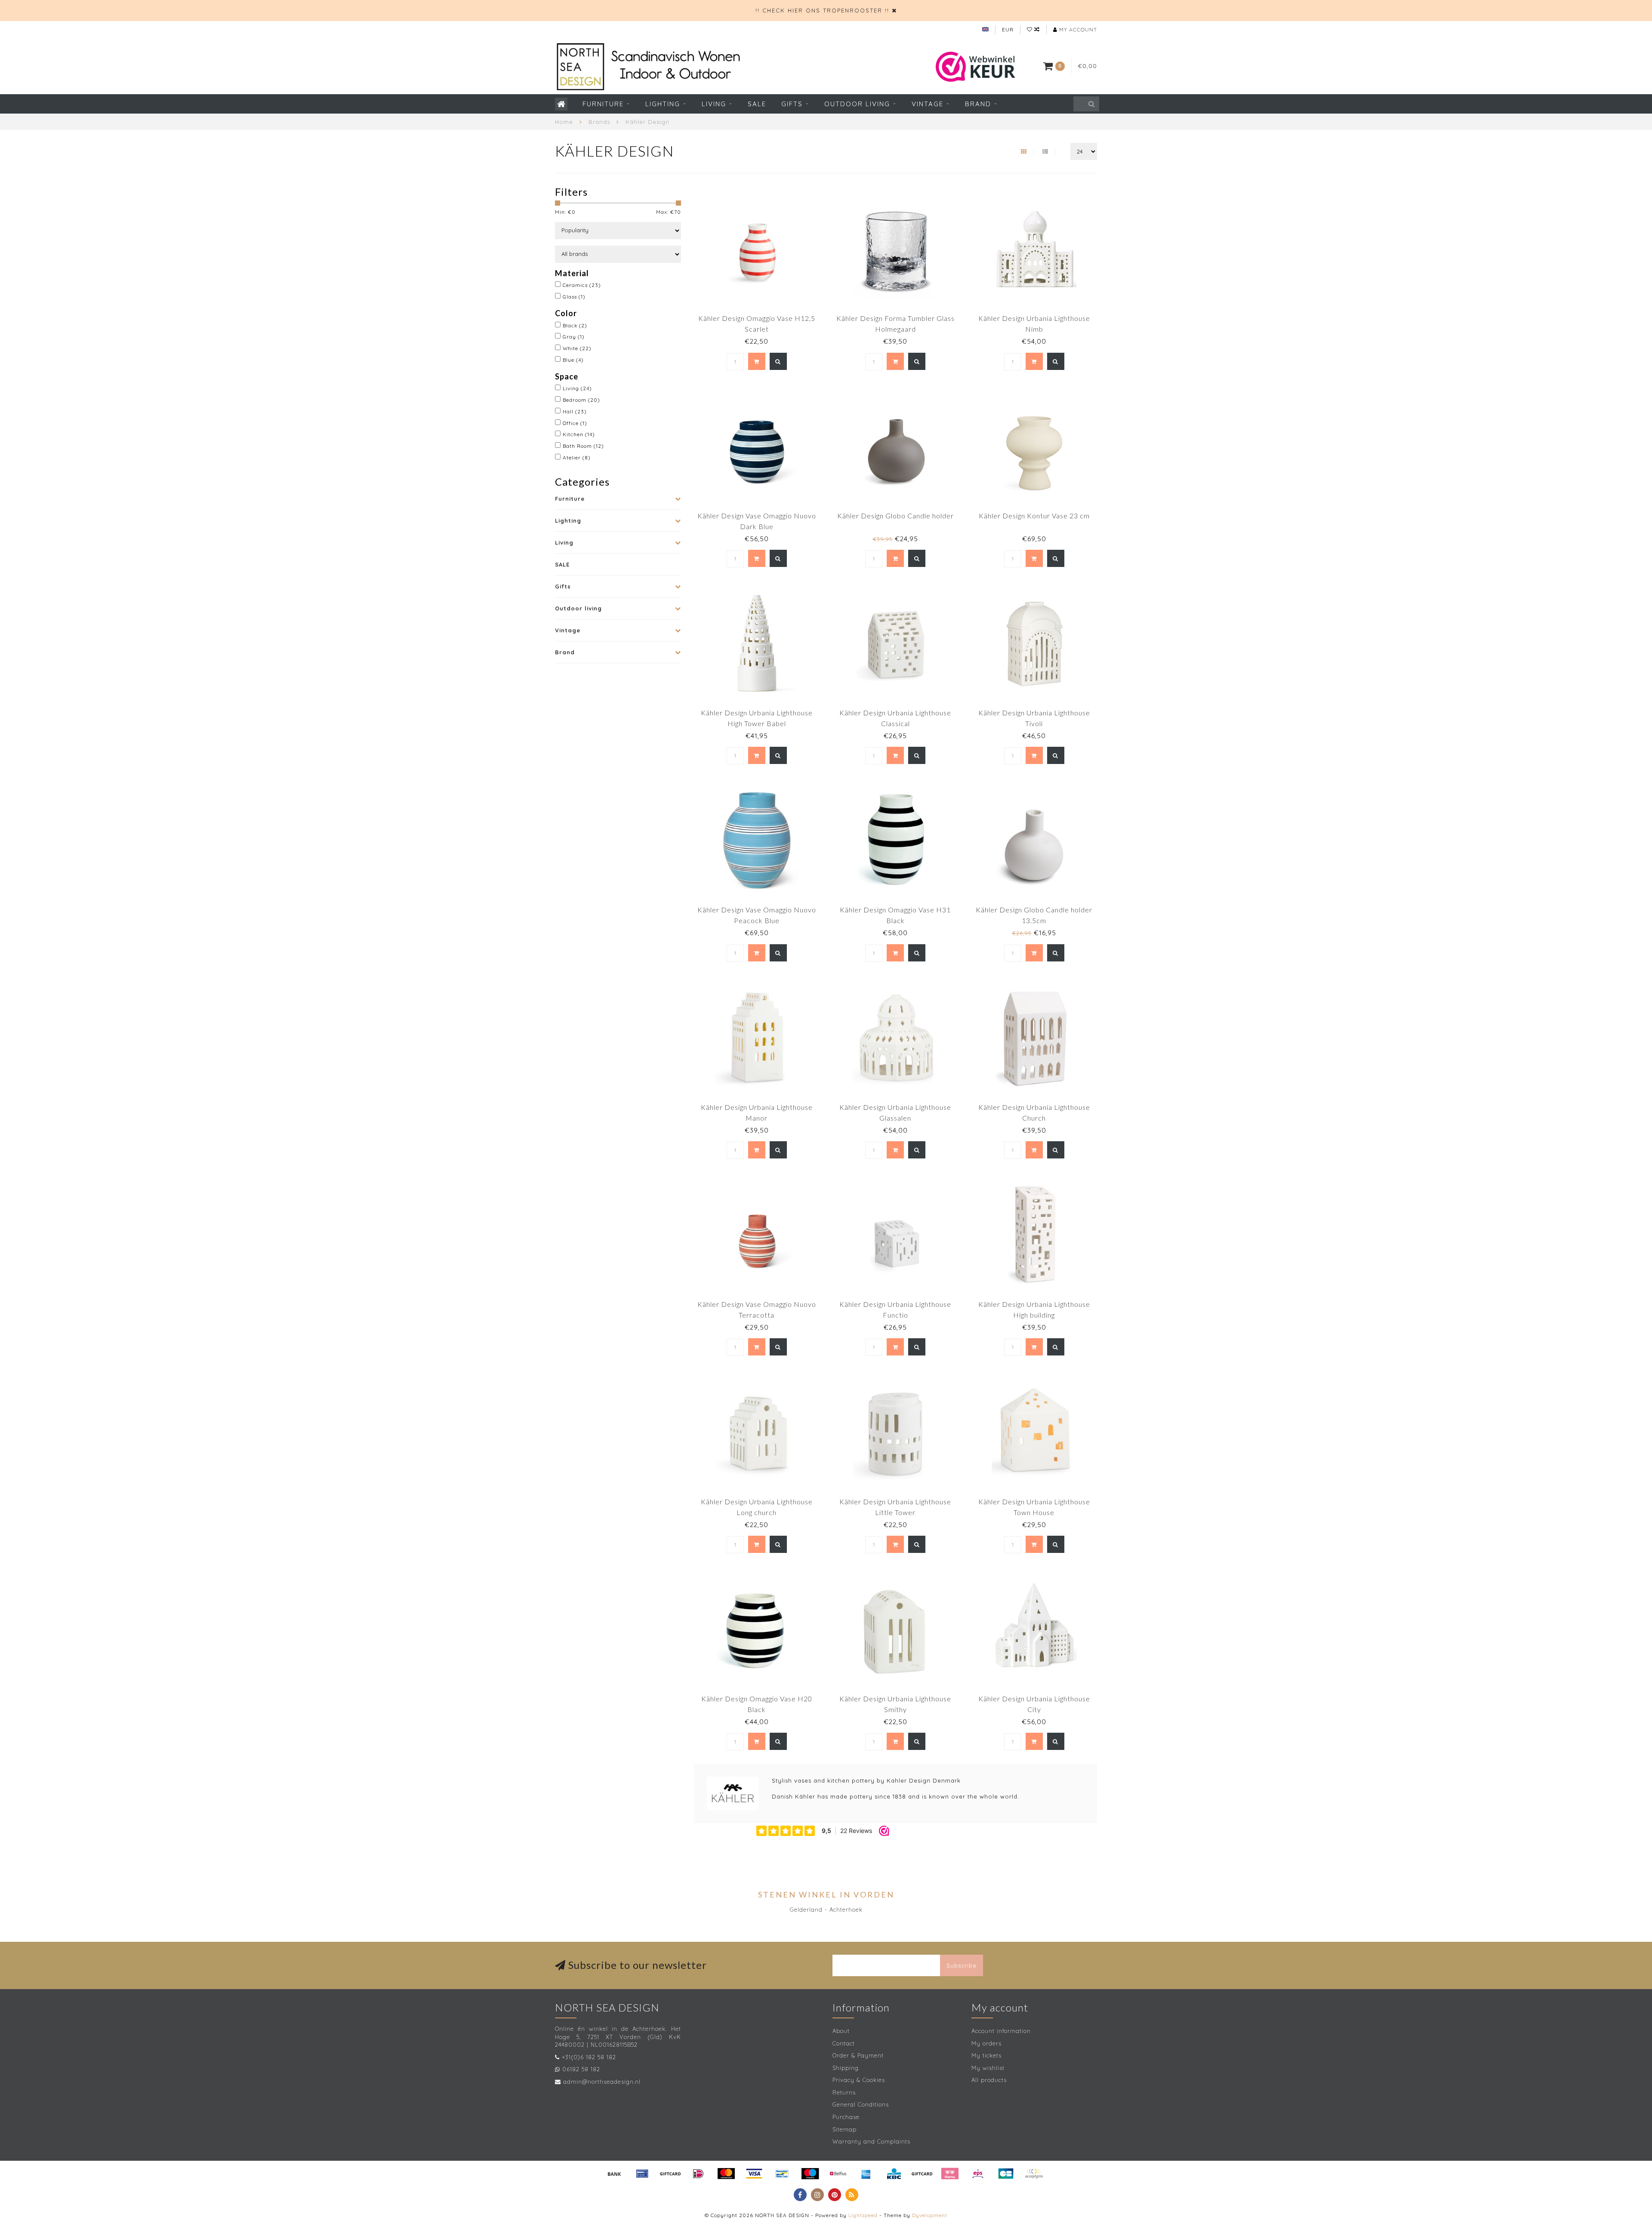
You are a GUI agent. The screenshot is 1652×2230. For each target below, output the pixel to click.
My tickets (986, 2055)
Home (564, 122)
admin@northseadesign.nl (602, 2082)
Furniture (603, 104)
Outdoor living (857, 104)
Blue (573, 360)
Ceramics (582, 285)
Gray (574, 337)
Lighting (663, 104)
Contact (844, 2043)
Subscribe (962, 1965)
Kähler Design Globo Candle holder (895, 516)
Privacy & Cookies (859, 2080)
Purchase (846, 2117)
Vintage (928, 104)
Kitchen (579, 434)
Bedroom (581, 400)
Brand (978, 104)
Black (575, 325)
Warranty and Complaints (871, 2141)
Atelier (577, 457)
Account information (1001, 2031)
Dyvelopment (930, 2215)
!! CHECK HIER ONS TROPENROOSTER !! (822, 10)
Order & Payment (858, 2055)
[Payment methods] (614, 2174)
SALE (757, 104)
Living (714, 104)
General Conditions (861, 2104)
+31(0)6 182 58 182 (589, 2057)
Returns (844, 2092)
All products (989, 2080)
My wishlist (988, 2068)
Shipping (846, 2068)
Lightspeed (863, 2215)
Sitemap (844, 2129)
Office (575, 423)
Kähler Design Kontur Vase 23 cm (1034, 516)
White (577, 348)
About (841, 2031)
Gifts (792, 104)
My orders (986, 2043)
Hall (575, 411)
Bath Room (583, 446)
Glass (574, 297)
